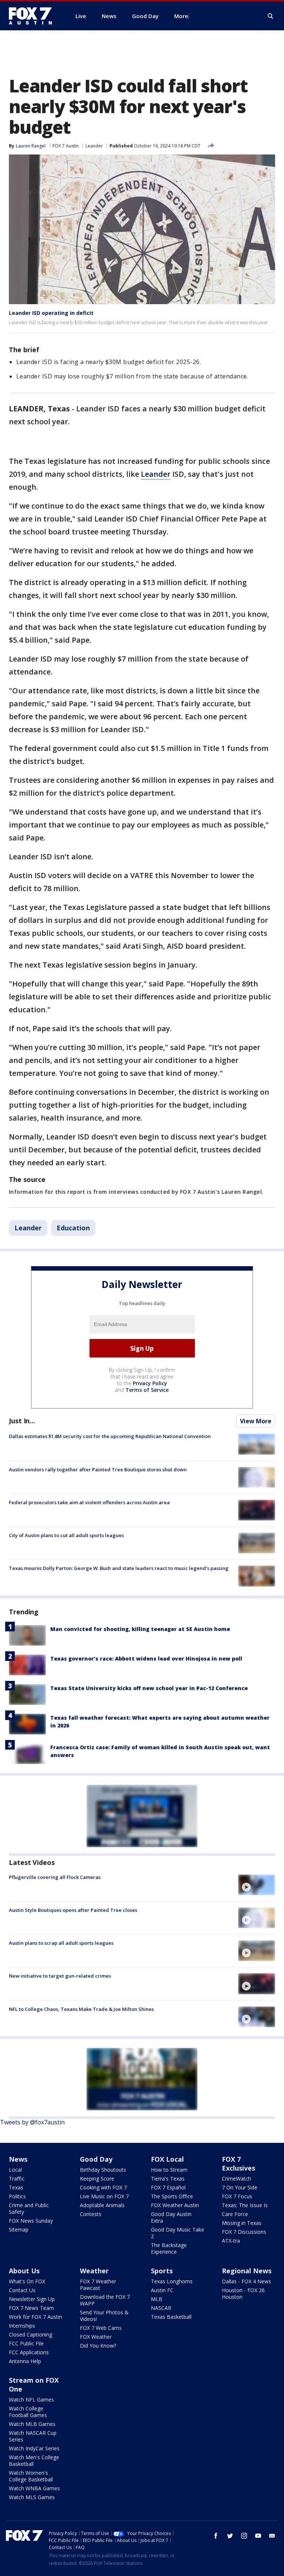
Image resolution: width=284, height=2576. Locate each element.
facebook (216, 2536)
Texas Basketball (171, 2317)
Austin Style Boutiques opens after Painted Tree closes (73, 1910)
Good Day (96, 2159)
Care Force (235, 2214)
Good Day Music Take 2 (177, 2233)
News (18, 2159)
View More (256, 1421)
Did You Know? (98, 2346)
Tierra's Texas (168, 2179)
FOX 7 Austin (66, 146)
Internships (22, 2326)
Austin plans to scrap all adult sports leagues (61, 1943)
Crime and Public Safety (29, 2208)
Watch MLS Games (32, 2497)
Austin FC (162, 2290)
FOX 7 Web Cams (101, 2328)
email (272, 2536)
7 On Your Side (240, 2187)
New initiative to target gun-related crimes (60, 1976)
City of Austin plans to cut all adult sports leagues (66, 1535)
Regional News (247, 2271)
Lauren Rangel (31, 146)
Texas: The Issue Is (245, 2205)
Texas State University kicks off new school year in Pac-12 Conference (149, 1688)
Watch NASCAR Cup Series (33, 2436)
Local (15, 2170)
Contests (91, 2214)
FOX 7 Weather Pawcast (98, 2285)
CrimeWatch (236, 2179)
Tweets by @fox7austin (32, 2122)
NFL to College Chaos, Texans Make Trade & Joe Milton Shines (81, 2009)
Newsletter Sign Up (32, 2299)
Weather (94, 2271)
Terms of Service (147, 1390)
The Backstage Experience (169, 2248)
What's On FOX (27, 2281)
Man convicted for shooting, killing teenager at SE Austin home (140, 1629)
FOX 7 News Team (31, 2308)
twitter (230, 2536)
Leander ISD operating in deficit (51, 313)
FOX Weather (96, 2337)
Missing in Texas (242, 2223)
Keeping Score (97, 2179)
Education (73, 1228)
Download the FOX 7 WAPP (105, 2300)
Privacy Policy (150, 1383)
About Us (24, 2271)
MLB (157, 2299)
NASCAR (161, 2308)
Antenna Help (25, 2361)
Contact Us (22, 2290)
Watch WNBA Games (34, 2488)
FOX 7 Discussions (244, 2232)
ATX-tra (231, 2241)
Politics (17, 2196)
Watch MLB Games (32, 2424)
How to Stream (169, 2170)
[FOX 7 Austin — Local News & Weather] (33, 16)
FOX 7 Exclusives (239, 2164)
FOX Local (167, 2159)
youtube (258, 2536)
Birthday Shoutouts (103, 2170)
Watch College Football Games (28, 2412)
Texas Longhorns (172, 2281)
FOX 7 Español (168, 2187)
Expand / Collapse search (271, 16)
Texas (16, 2187)
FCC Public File (26, 2343)
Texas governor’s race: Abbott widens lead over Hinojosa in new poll (146, 1659)
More (181, 16)
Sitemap (19, 2230)
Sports (162, 2271)
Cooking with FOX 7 (103, 2187)
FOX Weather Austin (175, 2205)
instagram (244, 2536)
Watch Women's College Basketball (31, 2476)
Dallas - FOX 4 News (246, 2281)
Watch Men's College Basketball (34, 2461)
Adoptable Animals (102, 2205)
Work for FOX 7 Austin (35, 2317)
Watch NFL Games (31, 2400)
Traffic (17, 2179)
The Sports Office (172, 2196)
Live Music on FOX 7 (104, 2196)
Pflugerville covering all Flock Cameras (55, 1877)
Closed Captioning (31, 2334)
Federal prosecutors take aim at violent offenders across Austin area (89, 1502)
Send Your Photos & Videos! (104, 2316)
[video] (257, 1885)
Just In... (22, 1421)
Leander (94, 146)
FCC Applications (29, 2352)
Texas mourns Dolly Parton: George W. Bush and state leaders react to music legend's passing (119, 1568)
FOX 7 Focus (237, 2196)
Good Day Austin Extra (171, 2217)
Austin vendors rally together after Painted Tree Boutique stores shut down (98, 1469)
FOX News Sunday (31, 2221)
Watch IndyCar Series (34, 2448)
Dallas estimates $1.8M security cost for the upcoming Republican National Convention (110, 1436)
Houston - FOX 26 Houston (243, 2293)
